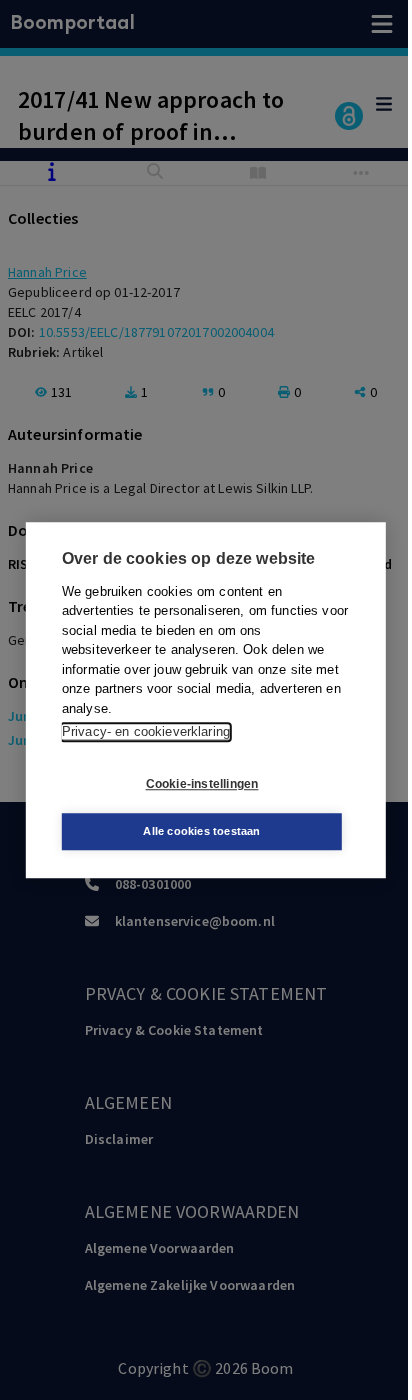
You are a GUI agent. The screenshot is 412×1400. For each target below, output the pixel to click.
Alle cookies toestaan (201, 831)
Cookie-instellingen (202, 784)
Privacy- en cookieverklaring (146, 731)
